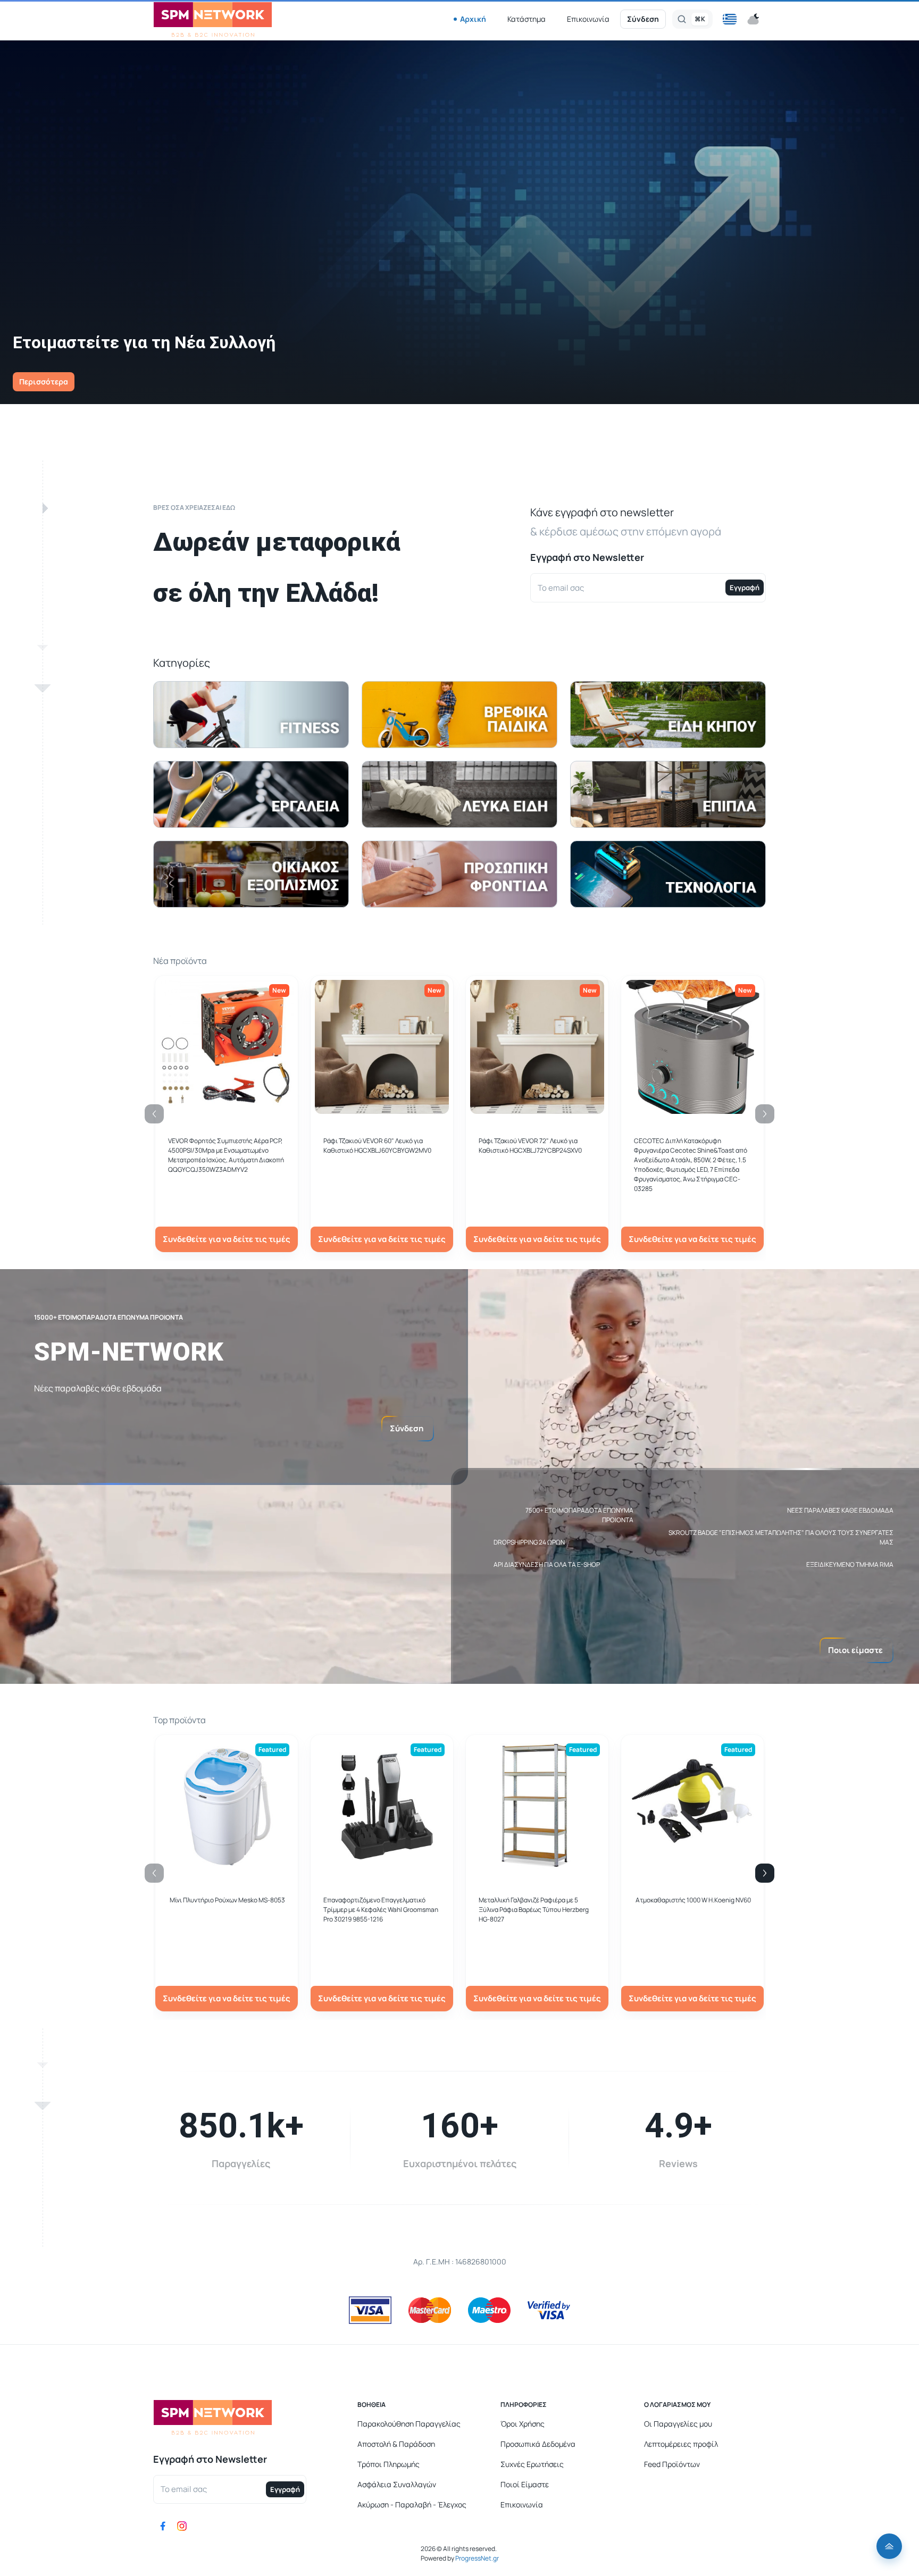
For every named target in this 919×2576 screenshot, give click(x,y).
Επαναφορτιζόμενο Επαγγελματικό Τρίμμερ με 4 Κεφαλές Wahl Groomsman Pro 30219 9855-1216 (381, 1910)
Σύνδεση (643, 19)
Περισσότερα (44, 381)
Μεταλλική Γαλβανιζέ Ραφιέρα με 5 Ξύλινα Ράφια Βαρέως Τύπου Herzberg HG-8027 (534, 1910)
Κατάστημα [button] (527, 19)
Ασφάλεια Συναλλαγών (397, 2484)
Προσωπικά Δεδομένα (538, 2444)
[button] (730, 19)
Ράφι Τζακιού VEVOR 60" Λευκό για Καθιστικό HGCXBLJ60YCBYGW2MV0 (377, 1146)
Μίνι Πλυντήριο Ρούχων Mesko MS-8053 (227, 1900)
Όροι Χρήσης (523, 2424)
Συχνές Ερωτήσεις (532, 2464)
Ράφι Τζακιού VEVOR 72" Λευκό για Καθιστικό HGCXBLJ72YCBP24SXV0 (530, 1146)
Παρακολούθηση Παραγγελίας (409, 2424)
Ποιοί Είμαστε (525, 2484)
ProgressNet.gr (477, 2558)
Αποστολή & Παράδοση (396, 2444)
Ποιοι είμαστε (855, 1650)
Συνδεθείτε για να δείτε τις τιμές (227, 1239)
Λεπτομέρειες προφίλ (681, 2444)
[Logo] (213, 19)
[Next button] (765, 1873)
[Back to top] (889, 2546)
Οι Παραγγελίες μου (678, 2424)
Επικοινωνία (588, 19)
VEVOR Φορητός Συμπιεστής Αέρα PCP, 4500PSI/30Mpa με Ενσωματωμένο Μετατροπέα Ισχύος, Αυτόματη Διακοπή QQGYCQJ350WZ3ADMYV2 (226, 1155)
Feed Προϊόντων (672, 2464)
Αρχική (473, 19)
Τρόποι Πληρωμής (389, 2464)
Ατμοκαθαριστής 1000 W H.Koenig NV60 (693, 1900)
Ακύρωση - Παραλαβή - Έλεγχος (412, 2504)
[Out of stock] (382, 1108)
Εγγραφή (745, 588)
